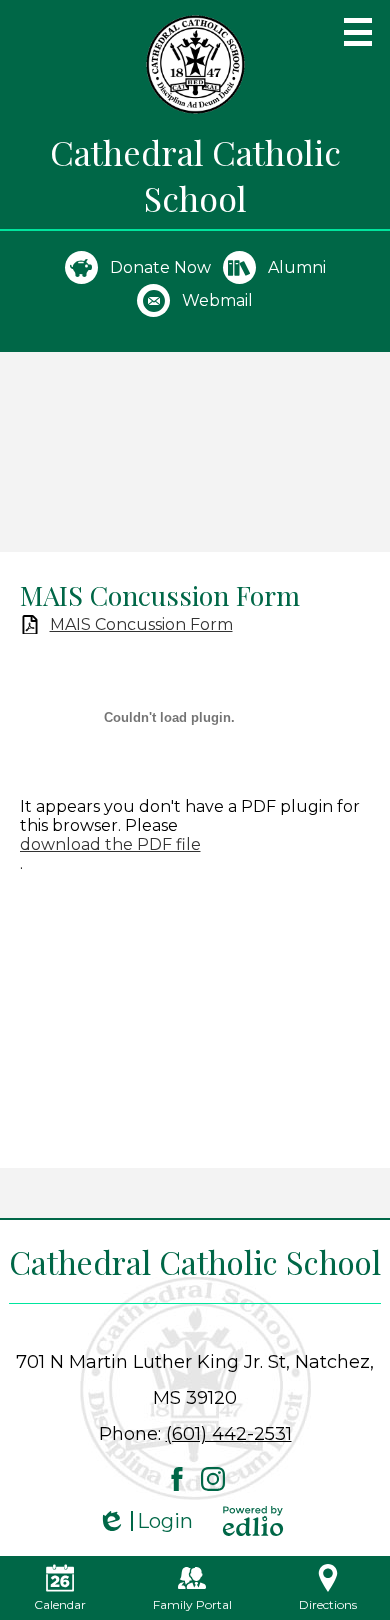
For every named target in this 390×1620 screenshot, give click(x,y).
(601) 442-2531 (229, 1434)
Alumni (297, 267)
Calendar (60, 1604)
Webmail (217, 300)
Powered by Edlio (253, 1521)
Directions (328, 1604)
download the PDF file (110, 844)
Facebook (177, 1479)
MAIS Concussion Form (141, 624)
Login (145, 1521)
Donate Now (160, 267)
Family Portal (192, 1604)
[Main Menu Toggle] (358, 32)
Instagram (213, 1479)
